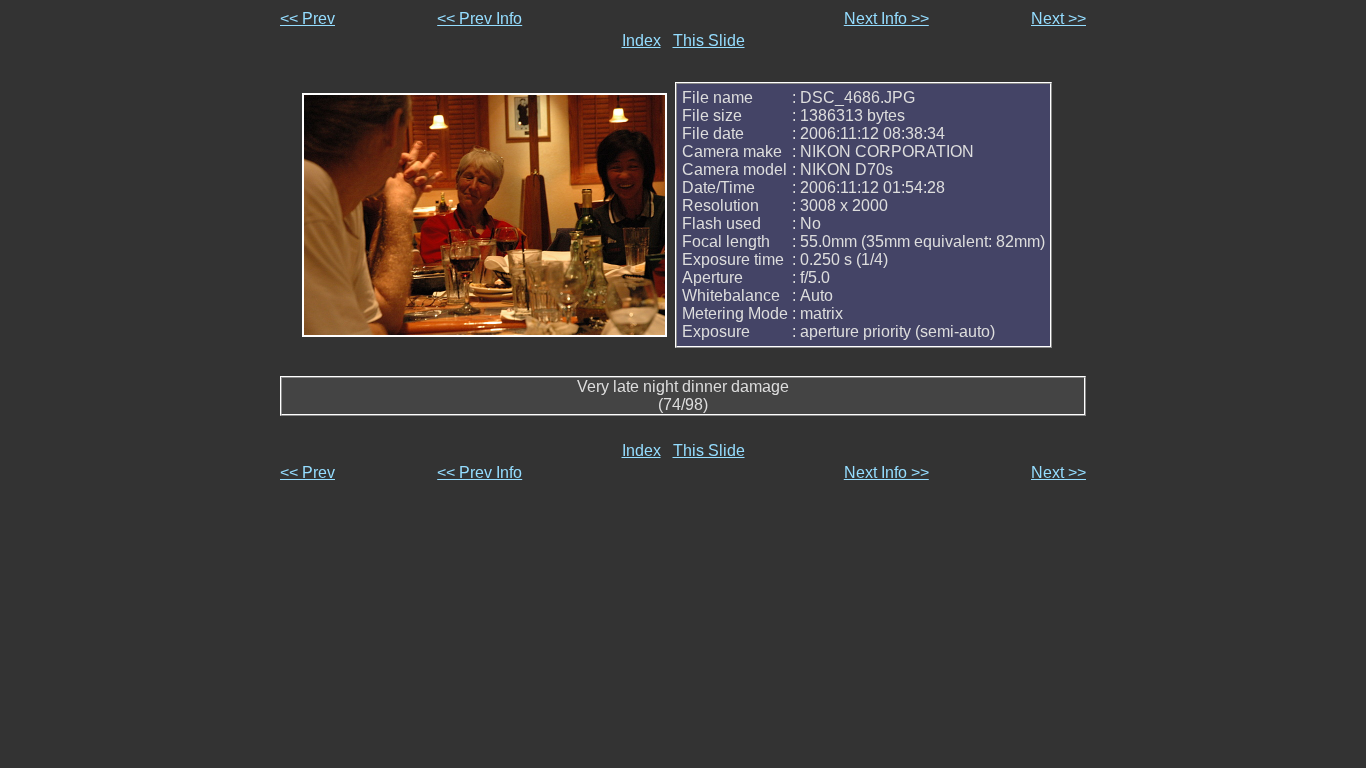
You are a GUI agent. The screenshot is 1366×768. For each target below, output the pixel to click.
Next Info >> (886, 18)
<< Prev (307, 18)
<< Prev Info (479, 18)
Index (641, 40)
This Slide (709, 40)
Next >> (1058, 18)
